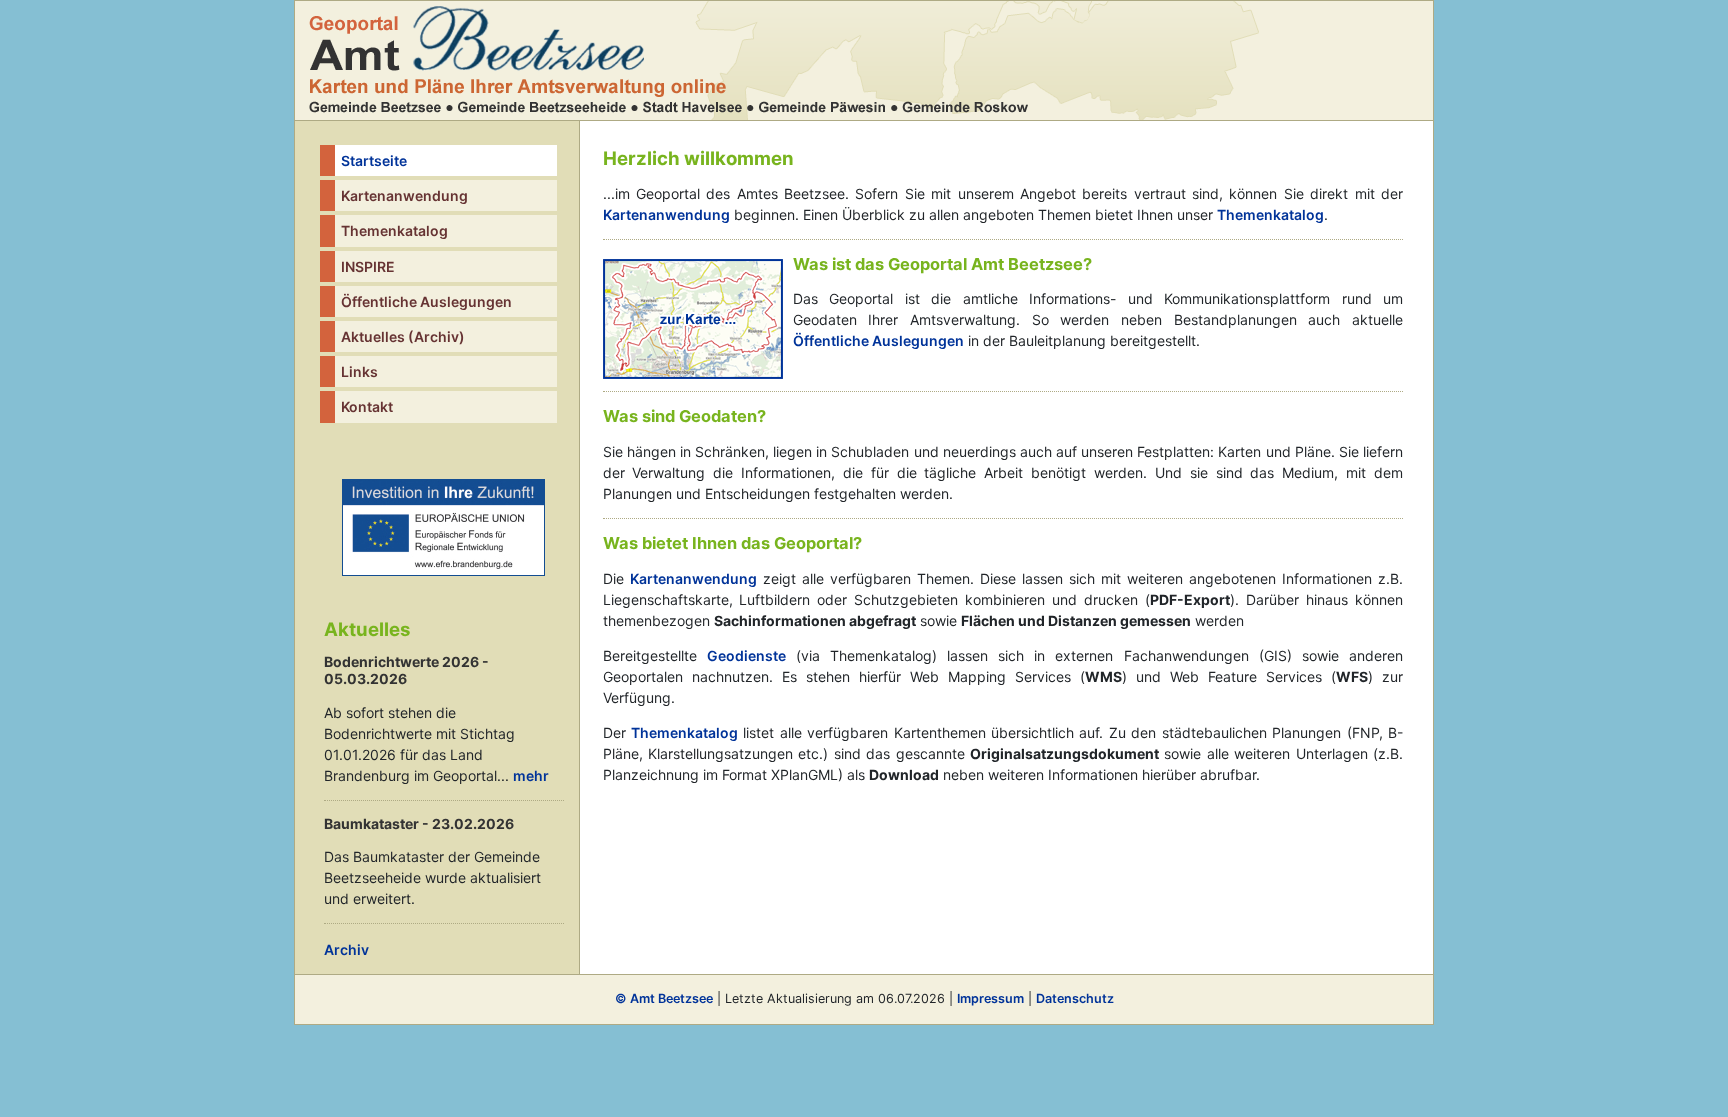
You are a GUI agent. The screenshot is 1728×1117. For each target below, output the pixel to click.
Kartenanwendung (404, 195)
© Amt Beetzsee (664, 998)
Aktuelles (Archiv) (403, 336)
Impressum (990, 998)
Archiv (346, 949)
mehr (531, 775)
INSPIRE (368, 266)
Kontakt (367, 406)
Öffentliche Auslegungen (426, 301)
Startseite (374, 160)
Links (359, 371)
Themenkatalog (394, 230)
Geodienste (746, 655)
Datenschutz (1075, 998)
